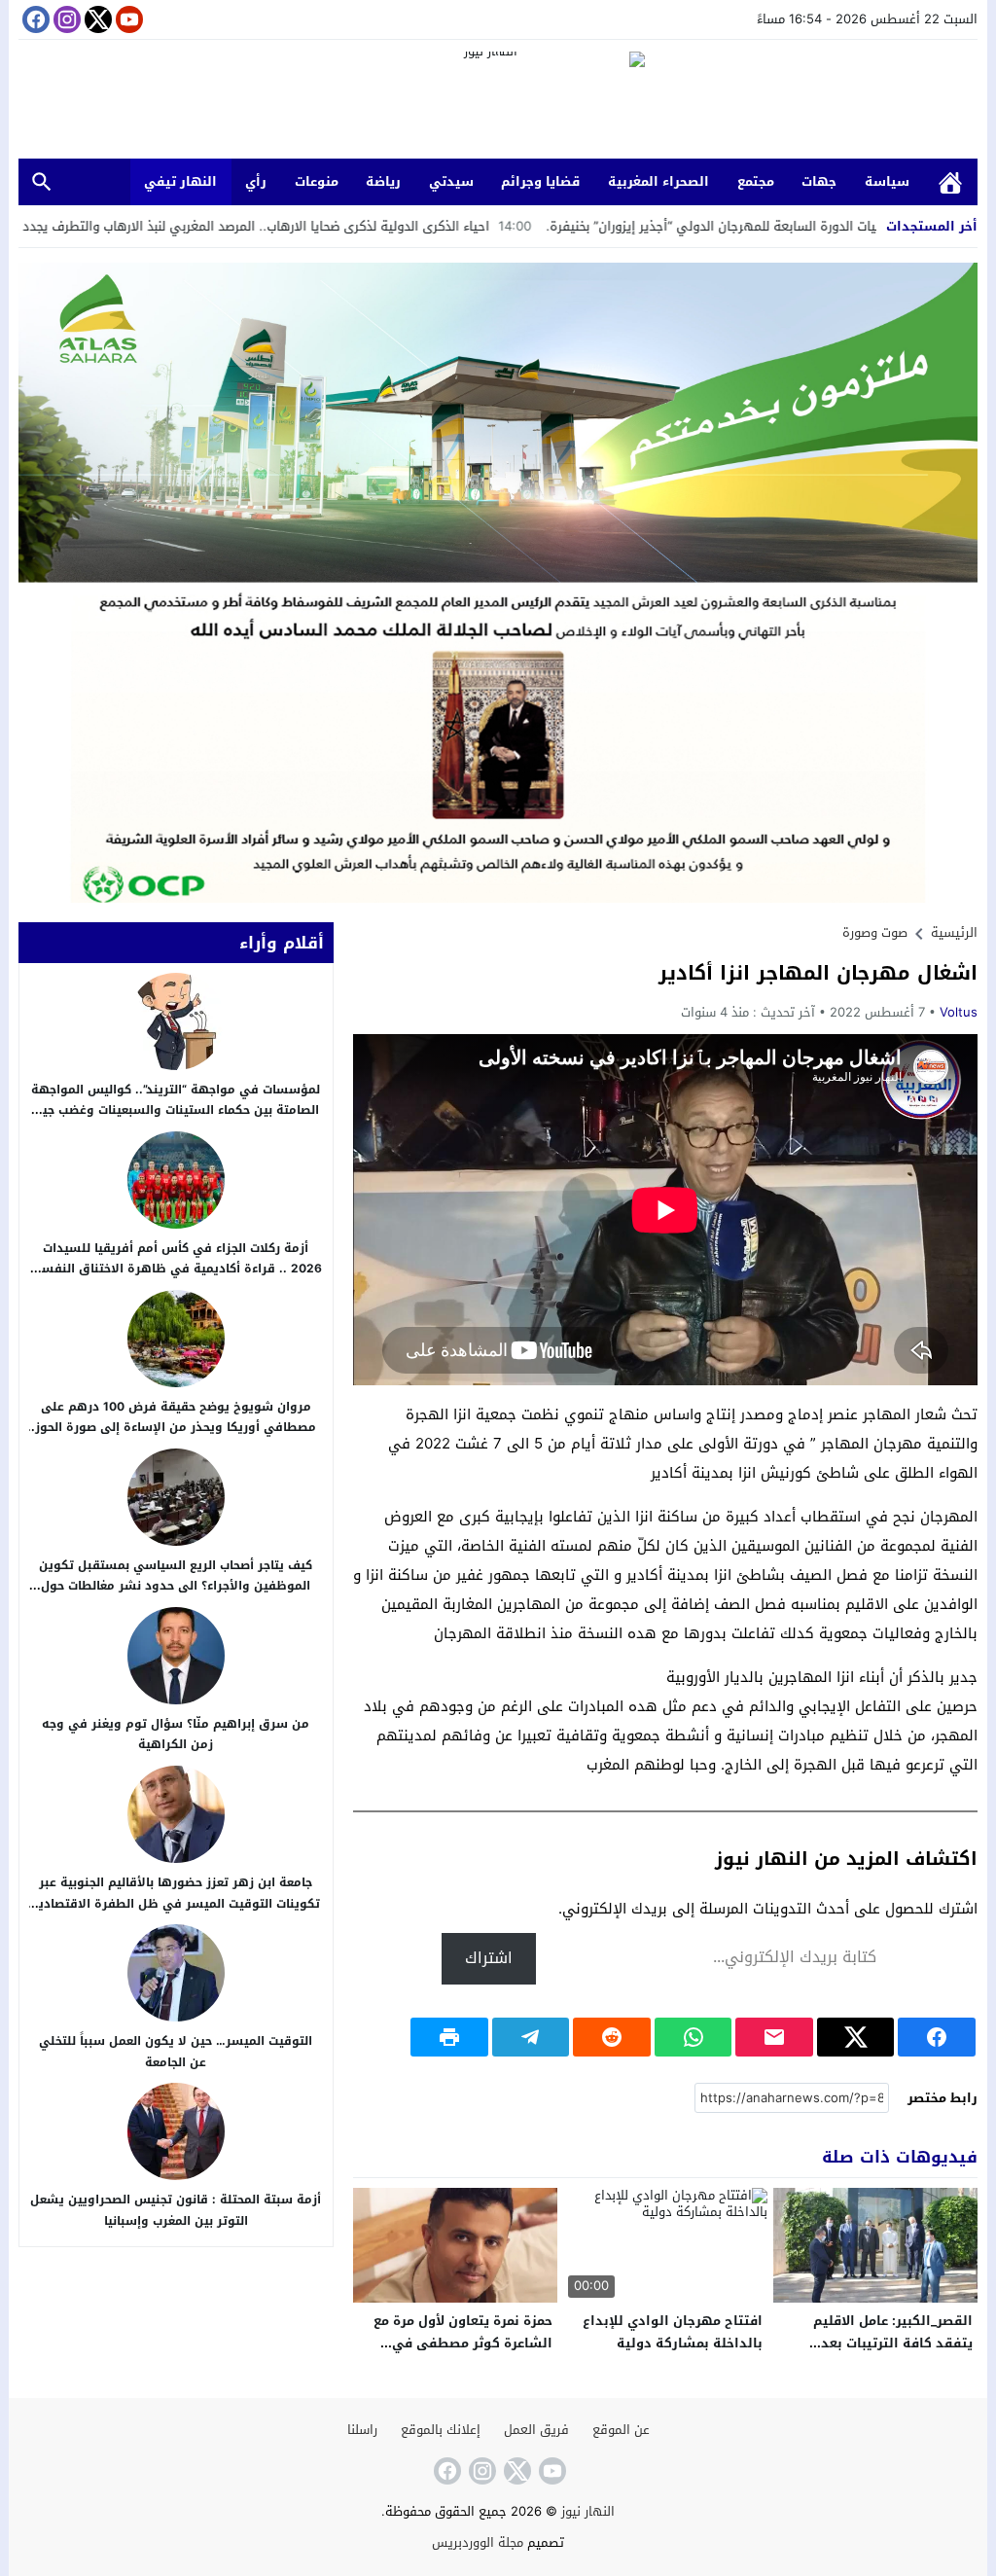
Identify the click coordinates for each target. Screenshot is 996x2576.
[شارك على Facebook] (937, 2037)
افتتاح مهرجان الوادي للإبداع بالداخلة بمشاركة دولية (673, 2332)
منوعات (317, 181)
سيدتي (451, 181)
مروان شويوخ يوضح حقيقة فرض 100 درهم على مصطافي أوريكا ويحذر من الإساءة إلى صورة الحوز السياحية (176, 1428)
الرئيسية (950, 182)
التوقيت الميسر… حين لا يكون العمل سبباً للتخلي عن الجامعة (176, 2052)
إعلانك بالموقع (441, 2430)
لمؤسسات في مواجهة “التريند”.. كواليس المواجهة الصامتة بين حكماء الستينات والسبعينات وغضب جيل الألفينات (176, 1110)
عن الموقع (621, 2430)
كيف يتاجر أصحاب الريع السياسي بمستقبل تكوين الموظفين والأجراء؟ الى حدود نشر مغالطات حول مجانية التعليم (176, 1586)
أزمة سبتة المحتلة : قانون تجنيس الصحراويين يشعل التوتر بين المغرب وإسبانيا (176, 2210)
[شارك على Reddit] (612, 2037)
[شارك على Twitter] (856, 2037)
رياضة (383, 181)
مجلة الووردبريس (478, 2542)
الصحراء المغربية (658, 181)
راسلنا (362, 2430)
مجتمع (756, 181)
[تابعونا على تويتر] (96, 19)
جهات (819, 181)
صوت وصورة (875, 932)
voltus (959, 1012)
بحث (42, 182)
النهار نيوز (588, 2511)
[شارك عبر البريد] (774, 2037)
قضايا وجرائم (540, 181)
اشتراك (489, 1958)
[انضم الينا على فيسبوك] (34, 19)
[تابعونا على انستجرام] (65, 19)
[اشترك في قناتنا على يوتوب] (127, 19)
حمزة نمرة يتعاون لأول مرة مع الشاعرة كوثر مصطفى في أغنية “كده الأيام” (463, 2343)
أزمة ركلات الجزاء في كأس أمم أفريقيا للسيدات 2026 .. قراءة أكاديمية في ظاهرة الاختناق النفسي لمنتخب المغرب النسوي (176, 1269)
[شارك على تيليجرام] (531, 2037)
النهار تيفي (180, 181)
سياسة (887, 181)
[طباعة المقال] (449, 2037)
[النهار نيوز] (498, 102)
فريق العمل (536, 2430)
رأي (256, 181)
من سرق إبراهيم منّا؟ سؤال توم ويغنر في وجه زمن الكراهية (176, 1735)
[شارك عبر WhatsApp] (694, 2037)
